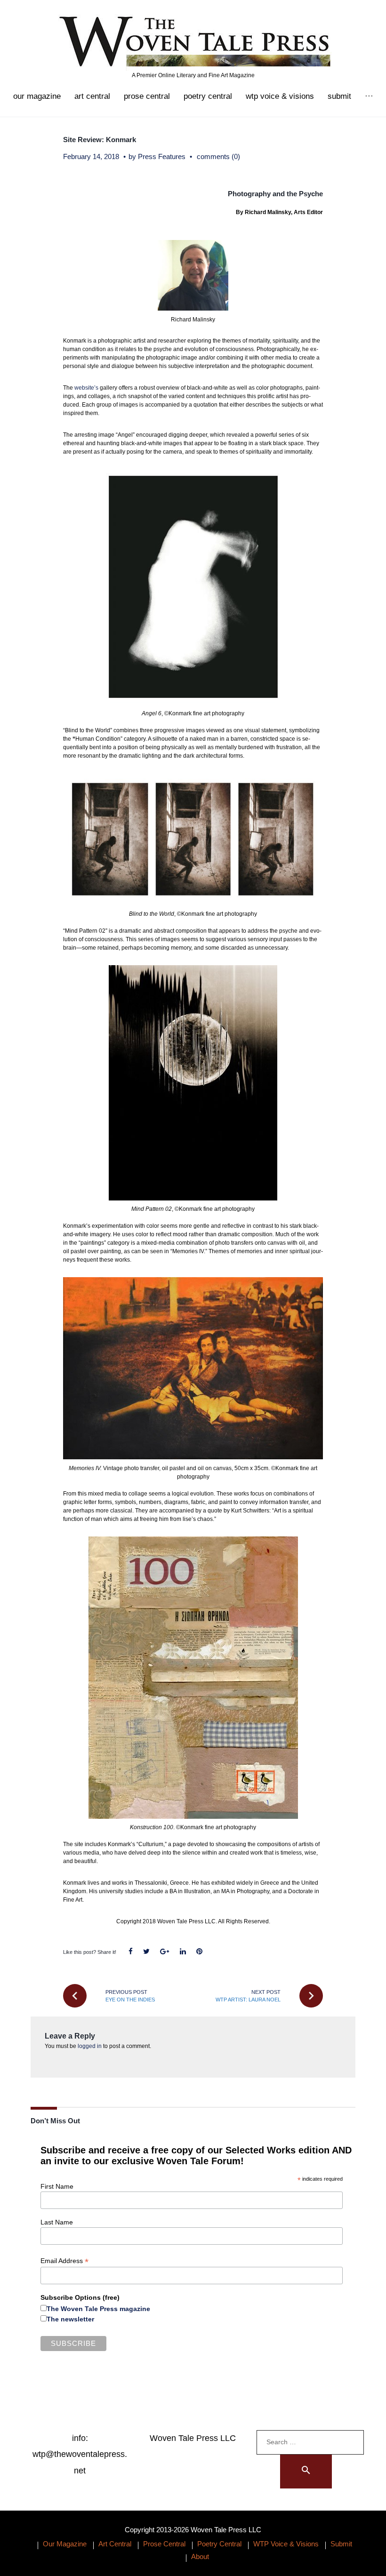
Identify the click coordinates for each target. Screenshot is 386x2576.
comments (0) (218, 156)
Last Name (57, 2222)
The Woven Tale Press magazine (98, 2309)
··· (369, 96)
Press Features (162, 156)
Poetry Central (208, 96)
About (200, 2556)
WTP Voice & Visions (280, 96)
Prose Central (147, 96)
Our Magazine (37, 96)
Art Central (92, 96)
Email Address (64, 2261)
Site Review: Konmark (100, 140)
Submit (339, 96)
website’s (86, 388)
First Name (57, 2186)
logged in (90, 2046)
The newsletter (70, 2319)
